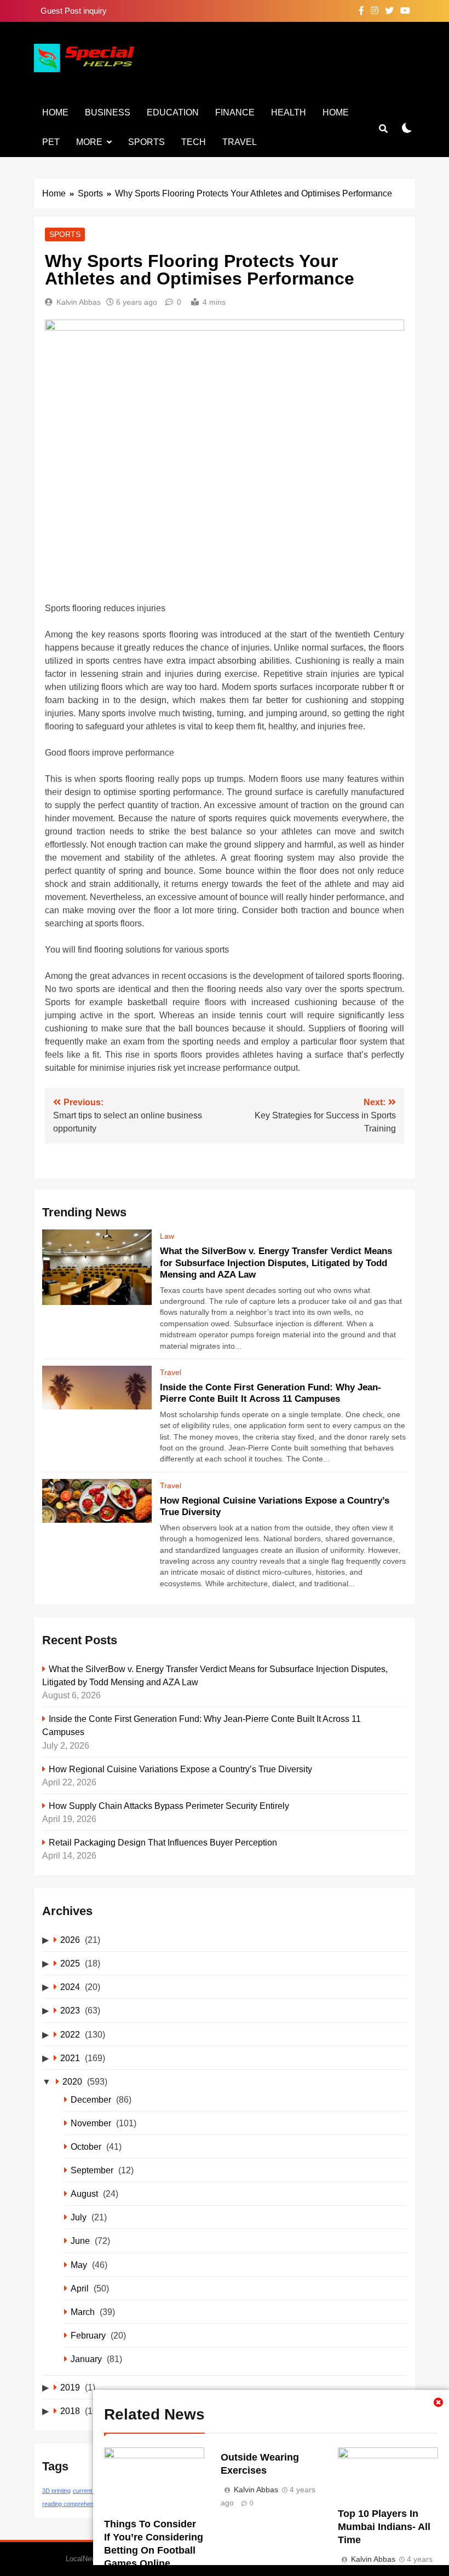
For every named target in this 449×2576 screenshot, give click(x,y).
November (91, 2123)
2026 (70, 1940)
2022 (70, 2034)
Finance (235, 112)
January (86, 2359)
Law (167, 1236)
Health (289, 112)
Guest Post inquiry (74, 11)
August (84, 2194)
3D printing (56, 2491)
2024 (70, 1987)
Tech (194, 142)
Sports (146, 142)
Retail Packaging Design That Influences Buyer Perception (163, 1842)
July (79, 2217)
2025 (70, 1963)
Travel (240, 142)
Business (108, 112)
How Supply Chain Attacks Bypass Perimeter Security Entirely (169, 1806)
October (86, 2146)
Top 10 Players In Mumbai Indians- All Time (384, 2527)
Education (173, 112)
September (92, 2170)
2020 (72, 2081)
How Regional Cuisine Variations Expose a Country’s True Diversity (180, 1769)
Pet (51, 142)
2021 (70, 2058)
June (80, 2241)
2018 (70, 2411)
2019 (70, 2387)
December (91, 2099)
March (83, 2312)
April (80, 2288)
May (79, 2265)
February (88, 2335)
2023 (70, 2010)
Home (55, 112)
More (89, 142)
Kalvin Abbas (79, 302)
